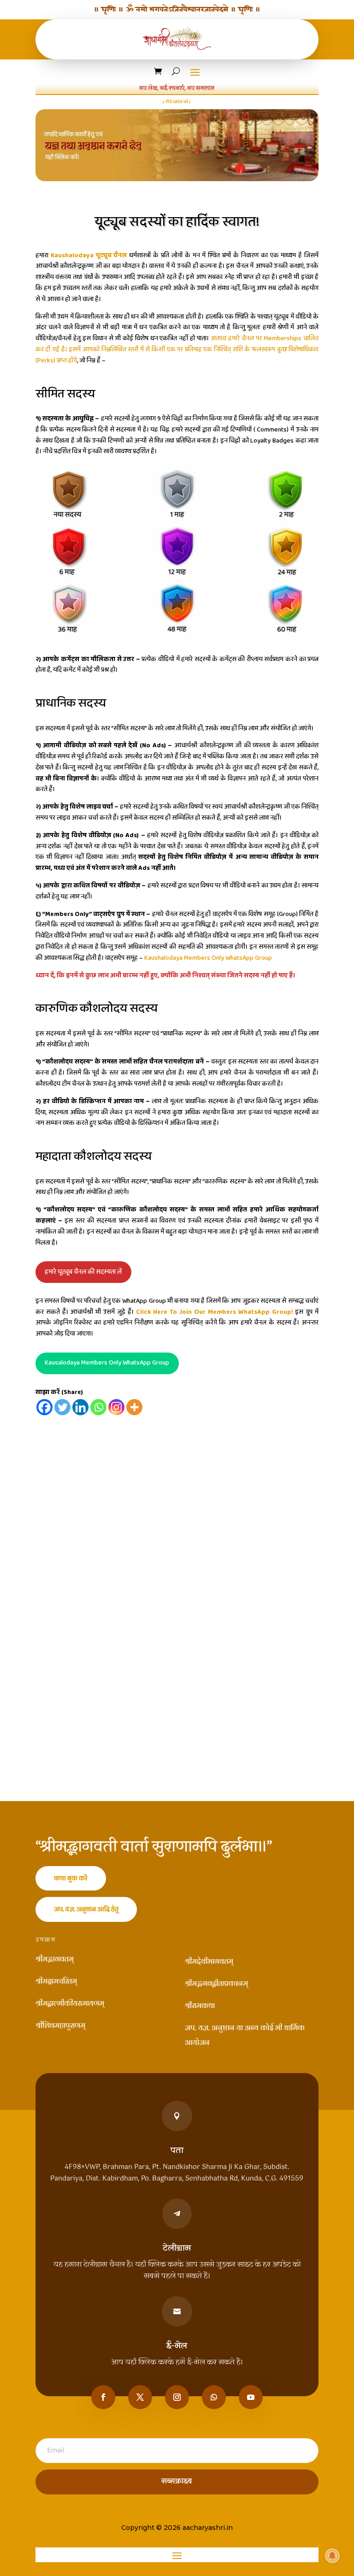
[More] (134, 1407)
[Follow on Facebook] (103, 2397)
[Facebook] (44, 1407)
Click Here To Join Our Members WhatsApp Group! (215, 1312)
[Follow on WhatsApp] (214, 2397)
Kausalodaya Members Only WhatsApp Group (107, 1363)
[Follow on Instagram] (177, 2397)
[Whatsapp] (98, 1407)
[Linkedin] (80, 1407)
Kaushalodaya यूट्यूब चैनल (89, 255)
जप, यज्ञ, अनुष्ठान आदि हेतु (86, 1909)
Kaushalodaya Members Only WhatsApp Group (208, 958)
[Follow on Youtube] (251, 2397)
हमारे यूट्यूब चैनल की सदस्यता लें (83, 1272)
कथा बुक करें (71, 1878)
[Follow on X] (140, 2397)
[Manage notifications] (332, 2556)
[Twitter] (62, 1407)
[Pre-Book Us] (177, 145)
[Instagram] (116, 1407)
